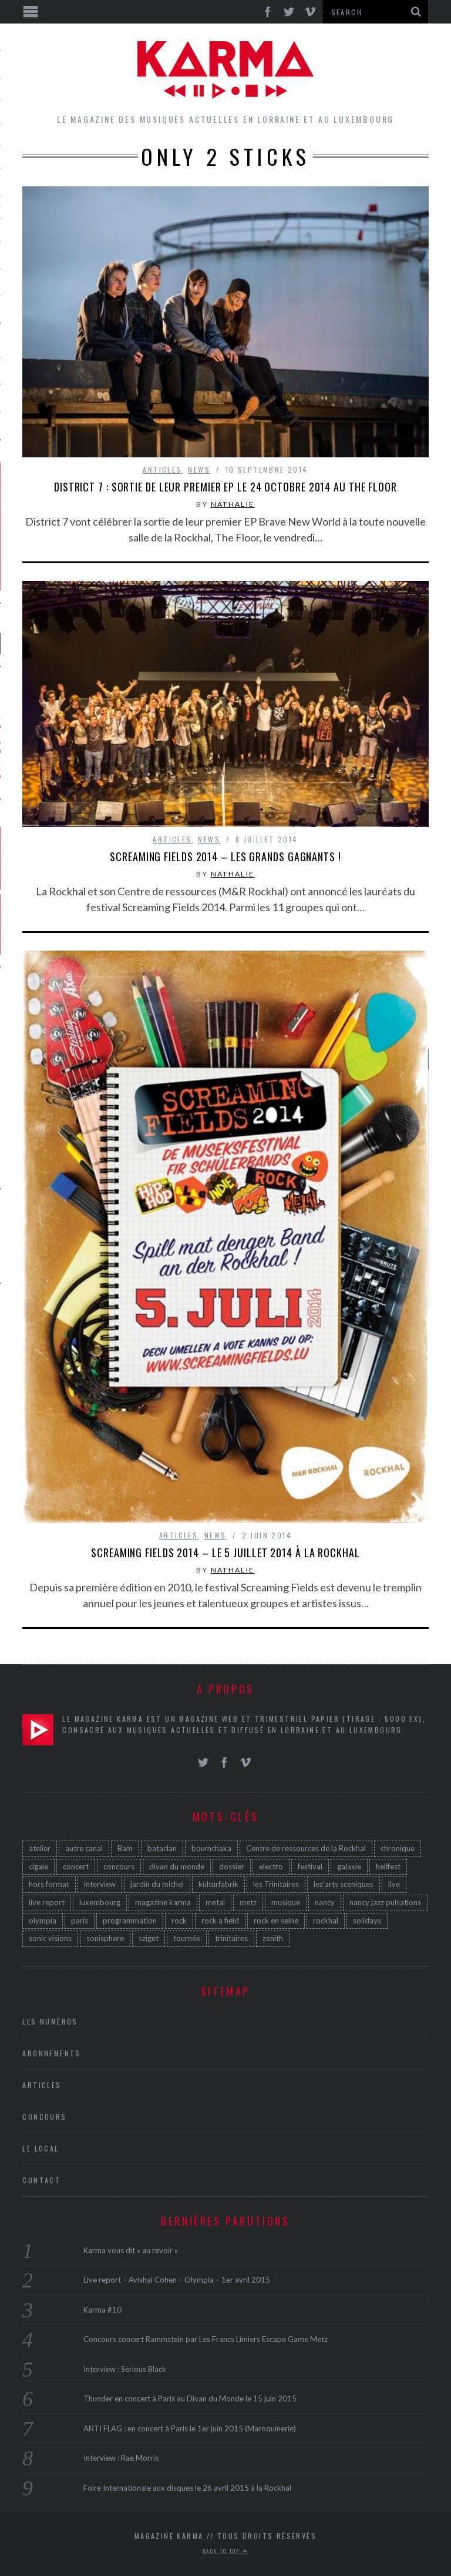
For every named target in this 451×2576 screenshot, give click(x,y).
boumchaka (211, 1848)
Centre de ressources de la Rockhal (306, 1848)
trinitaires (231, 1938)
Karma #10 (102, 2310)
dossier (232, 1866)
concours (119, 1866)
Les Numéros (50, 2021)
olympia (43, 1921)
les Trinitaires (276, 1884)
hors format (49, 1884)
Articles (162, 469)
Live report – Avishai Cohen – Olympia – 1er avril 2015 (177, 2280)
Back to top (223, 2551)
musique (286, 1902)
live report (47, 1902)
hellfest (388, 1866)
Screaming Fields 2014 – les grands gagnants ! (225, 857)
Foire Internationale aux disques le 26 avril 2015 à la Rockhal (187, 2488)
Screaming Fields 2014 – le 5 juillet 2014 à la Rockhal (225, 1553)
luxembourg (100, 1902)
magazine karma (163, 1902)
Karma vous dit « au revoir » (131, 2250)
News (199, 469)
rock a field (220, 1921)
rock (179, 1921)
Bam (125, 1848)
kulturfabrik (218, 1884)
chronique (398, 1848)
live (394, 1884)
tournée (187, 1938)
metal (215, 1902)
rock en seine (276, 1921)
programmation (130, 1921)
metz (248, 1902)
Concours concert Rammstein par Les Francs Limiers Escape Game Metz (206, 2339)
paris (80, 1921)
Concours (44, 2117)
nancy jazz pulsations (385, 1902)
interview (100, 1884)
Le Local (41, 2148)
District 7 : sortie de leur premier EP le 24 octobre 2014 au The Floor (225, 487)
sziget (149, 1938)
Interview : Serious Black (125, 2369)
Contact (41, 2180)
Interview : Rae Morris (121, 2458)
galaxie (349, 1866)
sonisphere (105, 1938)
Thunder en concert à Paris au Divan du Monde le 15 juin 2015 (190, 2398)
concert (76, 1866)
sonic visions (50, 1938)
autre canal (84, 1848)
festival (310, 1866)
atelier (40, 1848)
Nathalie (233, 504)
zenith (273, 1938)
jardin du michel (157, 1884)
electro (271, 1866)
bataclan (162, 1848)
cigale (38, 1866)
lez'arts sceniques (344, 1884)
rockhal (326, 1921)
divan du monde (177, 1866)
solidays (367, 1921)
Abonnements (51, 2053)
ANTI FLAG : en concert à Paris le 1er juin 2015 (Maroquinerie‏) (190, 2428)
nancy (325, 1902)
